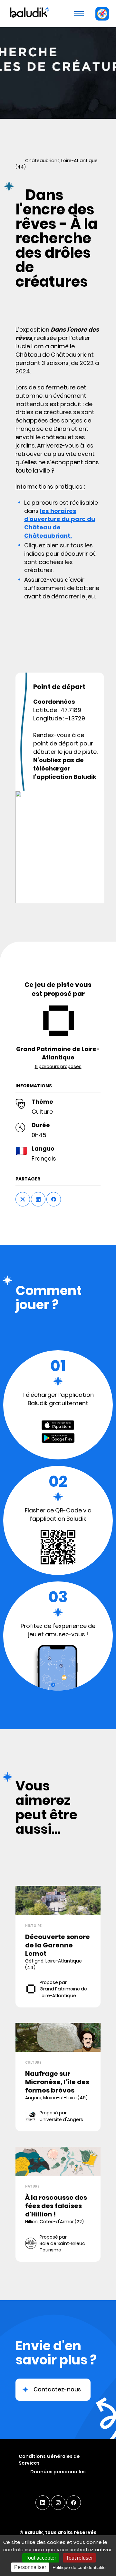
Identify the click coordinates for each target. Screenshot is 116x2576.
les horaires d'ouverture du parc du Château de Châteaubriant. (60, 523)
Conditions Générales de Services (49, 2460)
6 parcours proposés (58, 1066)
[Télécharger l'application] (102, 14)
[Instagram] (58, 2503)
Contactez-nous (57, 2389)
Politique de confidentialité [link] (79, 2567)
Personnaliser (30, 2567)
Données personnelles (58, 2472)
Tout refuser (79, 2558)
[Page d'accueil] (29, 13)
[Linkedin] (43, 2503)
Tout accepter (41, 2558)
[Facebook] (74, 2503)
